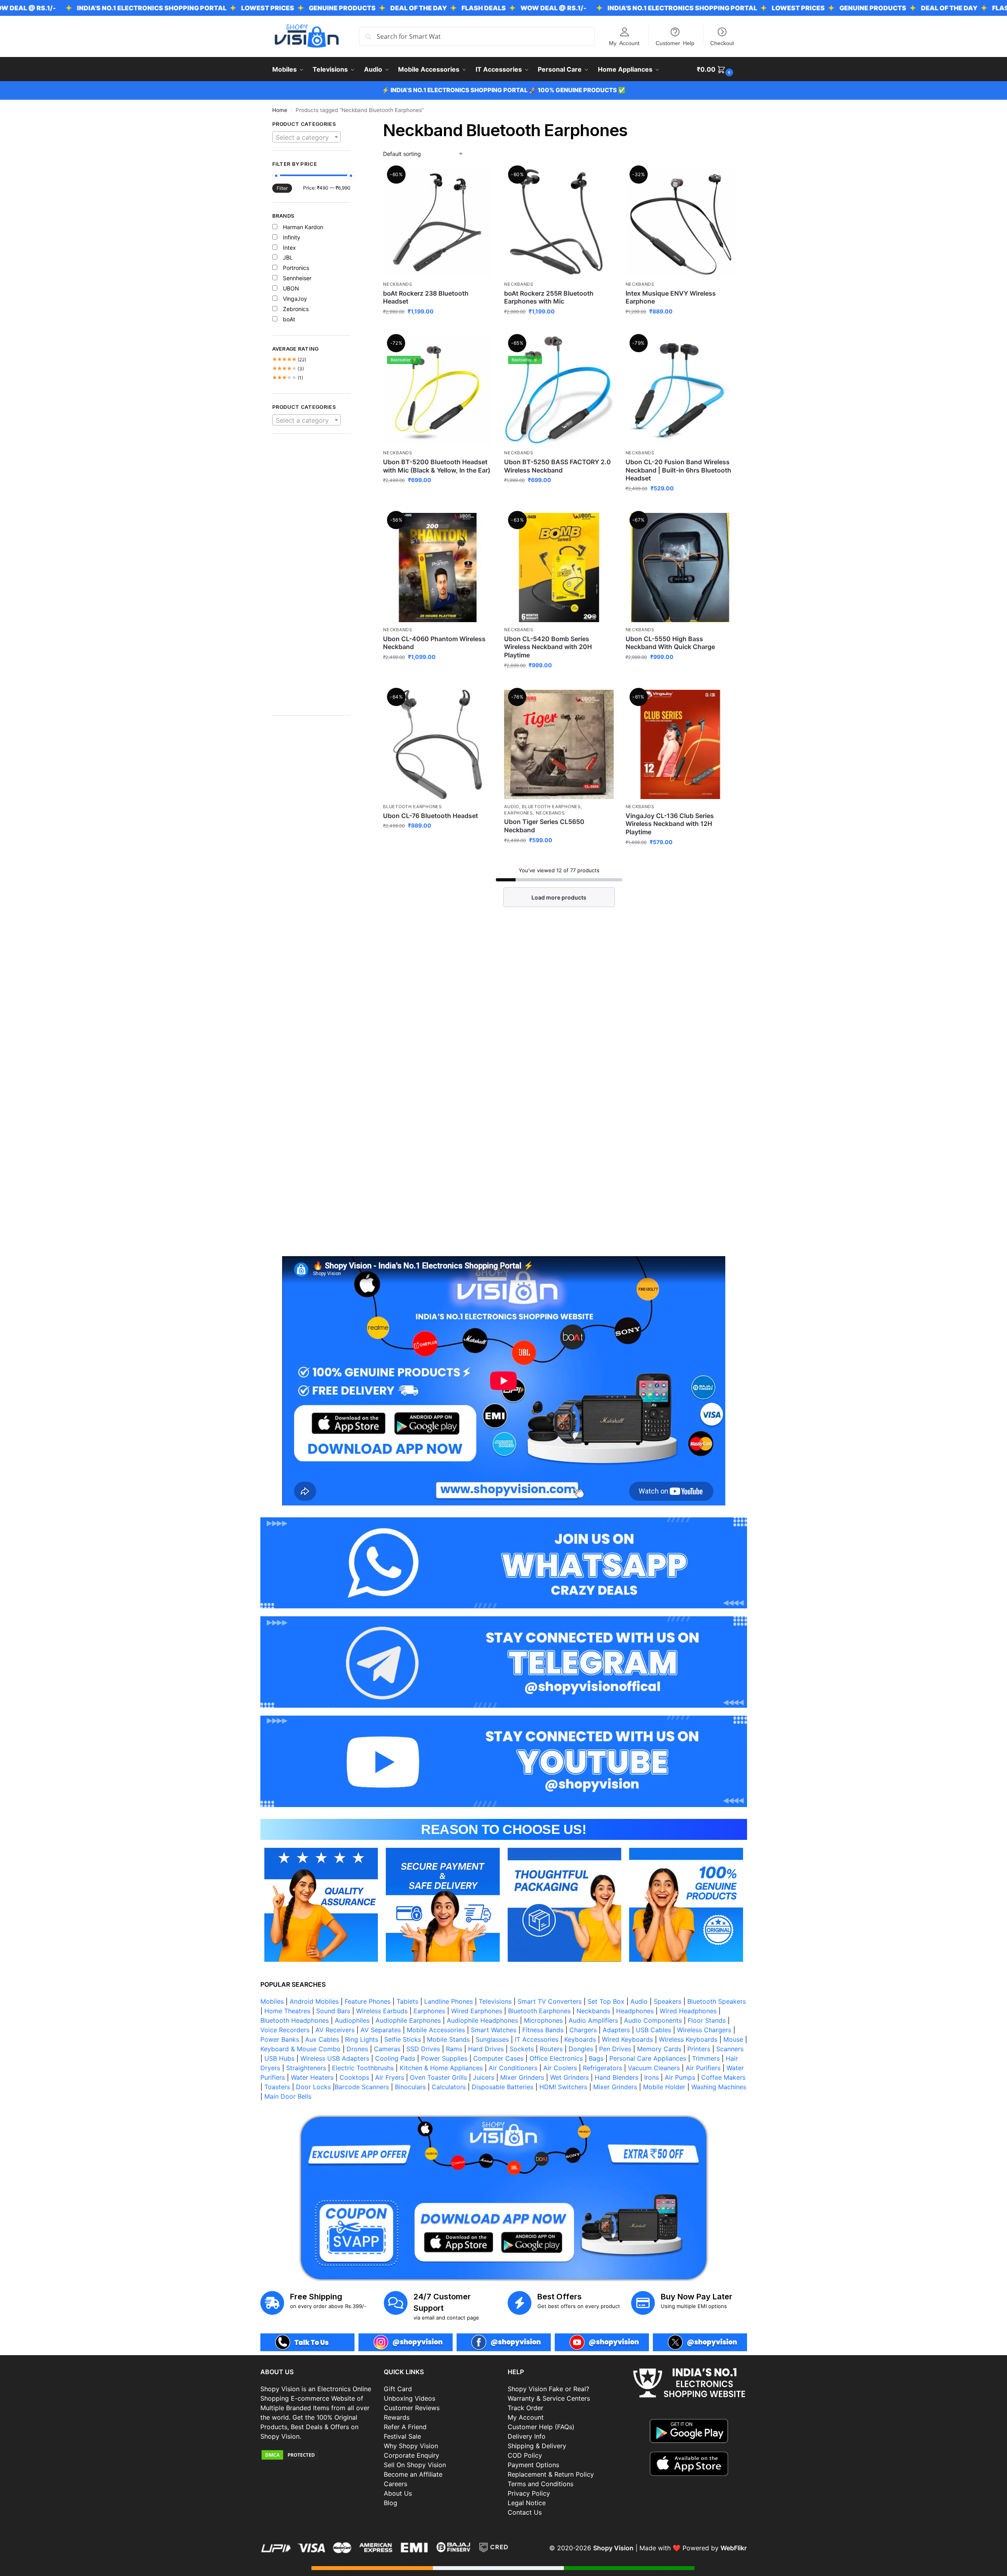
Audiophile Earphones (408, 2020)
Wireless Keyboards (688, 2039)
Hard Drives (486, 2049)
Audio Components (653, 2020)
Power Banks (280, 2039)
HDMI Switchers (563, 2087)
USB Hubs (279, 2058)
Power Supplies (444, 2058)
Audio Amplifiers (593, 2020)
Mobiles (272, 2001)
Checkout (722, 43)
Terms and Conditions (540, 2484)
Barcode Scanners (362, 2087)
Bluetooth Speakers (717, 2001)
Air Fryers (390, 2077)
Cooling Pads (395, 2058)
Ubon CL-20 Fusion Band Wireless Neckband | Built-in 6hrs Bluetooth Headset (678, 470)
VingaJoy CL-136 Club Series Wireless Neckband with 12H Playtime (670, 824)
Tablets (407, 2001)
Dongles (581, 2049)
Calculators (449, 2087)
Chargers (583, 2030)
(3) (288, 369)
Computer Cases (498, 2058)
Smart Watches (494, 2030)
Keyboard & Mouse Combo (301, 2049)
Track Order (525, 2408)
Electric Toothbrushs (363, 2068)
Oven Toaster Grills (438, 2077)
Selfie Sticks (403, 2039)
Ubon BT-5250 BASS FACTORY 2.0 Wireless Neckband (558, 466)
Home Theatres (287, 2011)
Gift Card (398, 2389)
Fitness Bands (543, 2030)
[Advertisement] (312, 579)
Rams (454, 2049)
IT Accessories (537, 2039)
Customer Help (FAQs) (541, 2427)
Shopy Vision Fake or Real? (548, 2389)
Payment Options (533, 2465)
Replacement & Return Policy (551, 2474)
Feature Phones (368, 2001)
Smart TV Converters (550, 2001)
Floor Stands (707, 2020)
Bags (596, 2058)
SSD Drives (423, 2049)
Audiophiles (352, 2020)
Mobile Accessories (436, 2030)
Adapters (616, 2030)
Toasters (277, 2087)
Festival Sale (402, 2436)
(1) (288, 378)
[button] (716, 69)
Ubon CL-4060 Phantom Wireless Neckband (434, 643)
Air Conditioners (513, 2068)
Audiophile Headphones (482, 2020)
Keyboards (580, 2039)
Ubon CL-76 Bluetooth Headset (430, 816)
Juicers (484, 2077)
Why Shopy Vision (411, 2446)
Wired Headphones (688, 2011)
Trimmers (706, 2058)
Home (280, 110)
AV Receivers (335, 2030)
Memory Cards (659, 2049)
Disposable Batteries (503, 2087)
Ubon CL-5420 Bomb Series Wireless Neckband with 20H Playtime (548, 647)
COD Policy (525, 2455)
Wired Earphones (477, 2011)
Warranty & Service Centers (549, 2398)
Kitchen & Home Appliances (441, 2068)
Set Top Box (606, 2001)
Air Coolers (560, 2068)
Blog (391, 2503)
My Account (624, 43)
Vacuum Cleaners (654, 2068)
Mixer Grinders (522, 2077)
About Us (398, 2493)
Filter (282, 188)
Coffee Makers (723, 2077)
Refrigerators (602, 2068)
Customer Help (675, 43)
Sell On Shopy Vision (415, 2465)
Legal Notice (527, 2503)
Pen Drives (615, 2049)
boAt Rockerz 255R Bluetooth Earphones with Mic (549, 297)
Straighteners (306, 2068)
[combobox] (307, 137)
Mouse (733, 2039)
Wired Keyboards (627, 2039)
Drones (357, 2049)
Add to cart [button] (680, 328)
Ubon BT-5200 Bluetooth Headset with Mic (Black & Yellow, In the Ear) (437, 466)
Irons (651, 2077)
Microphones (543, 2020)
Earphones (518, 813)
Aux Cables (322, 2039)
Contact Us (525, 2512)
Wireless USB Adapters (335, 2058)
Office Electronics (556, 2058)
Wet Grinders (569, 2077)
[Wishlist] (480, 179)
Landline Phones (449, 2001)
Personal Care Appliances (648, 2058)
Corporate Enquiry (412, 2455)
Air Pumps (680, 2077)
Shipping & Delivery (537, 2446)
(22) (289, 360)
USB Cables (653, 2030)
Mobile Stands (448, 2039)
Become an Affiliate (413, 2474)
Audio (512, 807)
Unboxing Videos (410, 2398)
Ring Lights (362, 2039)
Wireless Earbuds (382, 2011)
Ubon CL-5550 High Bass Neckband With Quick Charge (670, 643)
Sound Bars (333, 2011)
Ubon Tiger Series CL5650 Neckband (544, 826)
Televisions (495, 2001)
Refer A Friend (405, 2427)
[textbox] (307, 137)
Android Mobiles (314, 2001)
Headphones (635, 2011)
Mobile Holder (664, 2087)
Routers (551, 2049)
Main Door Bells (289, 2096)
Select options (438, 328)
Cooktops (354, 2077)
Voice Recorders (285, 2030)
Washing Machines (719, 2087)
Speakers (668, 2001)
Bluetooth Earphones (412, 807)
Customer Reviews (412, 2408)
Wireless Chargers (704, 2030)
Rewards (397, 2417)
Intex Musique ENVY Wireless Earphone (671, 297)
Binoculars (410, 2087)
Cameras (387, 2049)
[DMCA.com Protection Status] (318, 2455)
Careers (395, 2484)
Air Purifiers (703, 2068)
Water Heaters (312, 2077)
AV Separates (381, 2030)
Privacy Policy (529, 2493)
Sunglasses (492, 2039)
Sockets (522, 2049)
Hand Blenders (616, 2077)
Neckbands (397, 284)
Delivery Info (527, 2436)
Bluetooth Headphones (295, 2020)
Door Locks (313, 2087)
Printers (699, 2049)
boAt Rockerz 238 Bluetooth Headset (426, 297)
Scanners (730, 2049)
